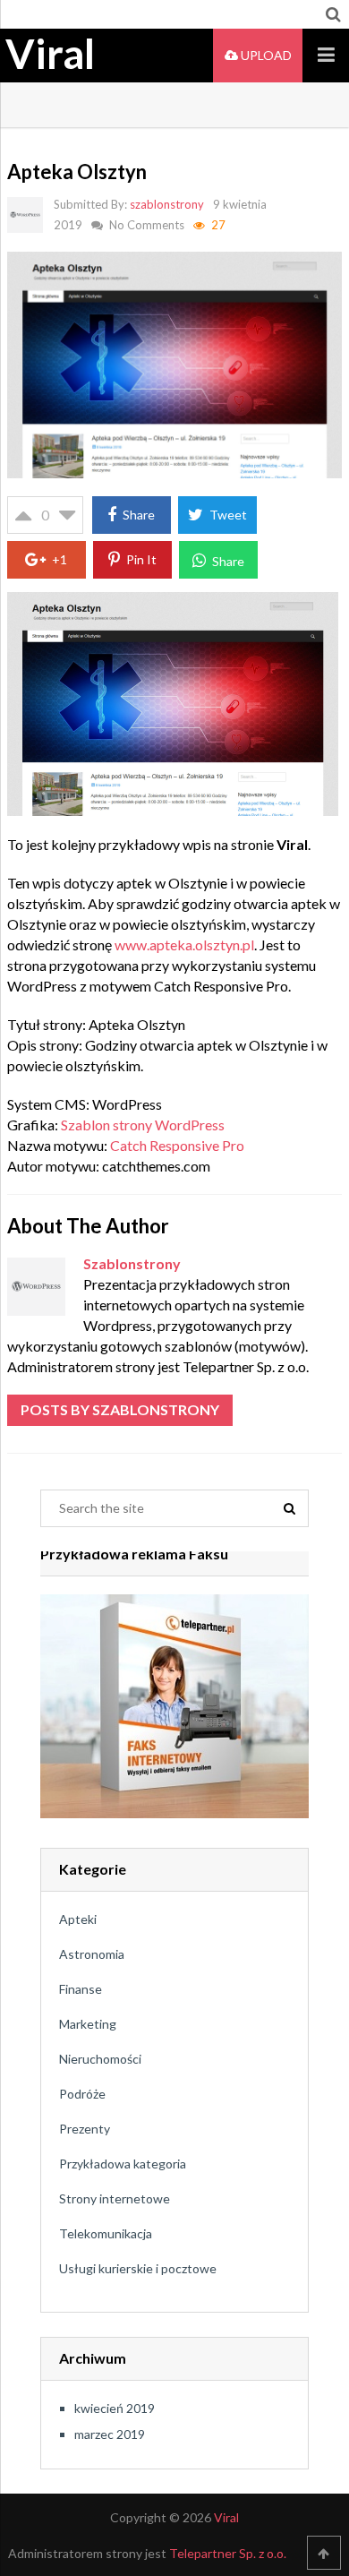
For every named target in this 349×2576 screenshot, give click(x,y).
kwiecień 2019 (115, 2408)
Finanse (81, 1989)
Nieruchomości (100, 2059)
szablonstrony (167, 204)
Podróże (82, 2094)
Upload (265, 55)
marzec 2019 (110, 2434)
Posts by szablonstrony (120, 1409)
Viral (50, 54)
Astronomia (92, 1954)
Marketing (88, 2024)
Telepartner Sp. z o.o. (228, 2553)
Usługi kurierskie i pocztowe (138, 2268)
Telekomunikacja (106, 2233)
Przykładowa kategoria (123, 2164)
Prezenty (85, 2129)
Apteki (78, 1919)
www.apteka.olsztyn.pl (184, 945)
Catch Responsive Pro (177, 1145)
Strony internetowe (115, 2198)
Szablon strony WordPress (143, 1125)
